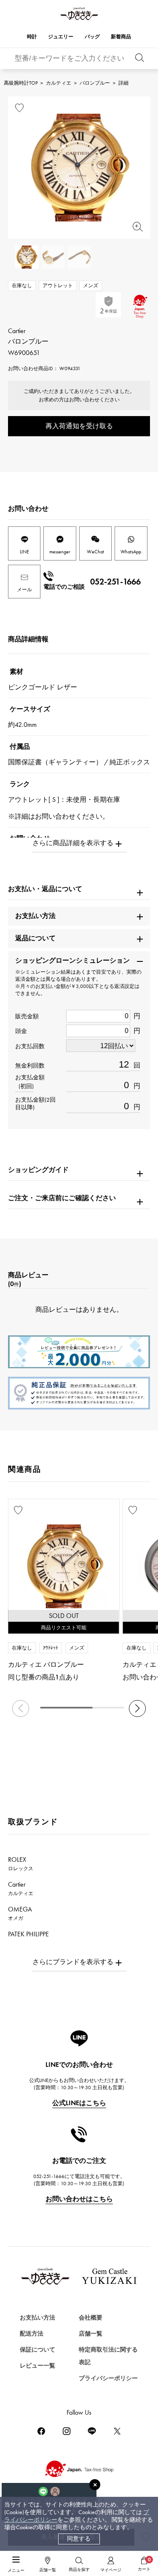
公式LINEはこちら (79, 2103)
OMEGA (20, 1913)
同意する (79, 2539)
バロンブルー (95, 83)
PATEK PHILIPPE (33, 1938)
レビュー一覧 (37, 2366)
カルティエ (59, 83)
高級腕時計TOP (21, 83)
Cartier (21, 1888)
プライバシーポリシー (108, 2378)
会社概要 (91, 2318)
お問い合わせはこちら (79, 2199)
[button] (137, 1708)
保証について (37, 2350)
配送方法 (32, 2334)
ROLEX (21, 1863)
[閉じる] (95, 2485)
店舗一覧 (91, 2334)
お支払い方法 (37, 2318)
